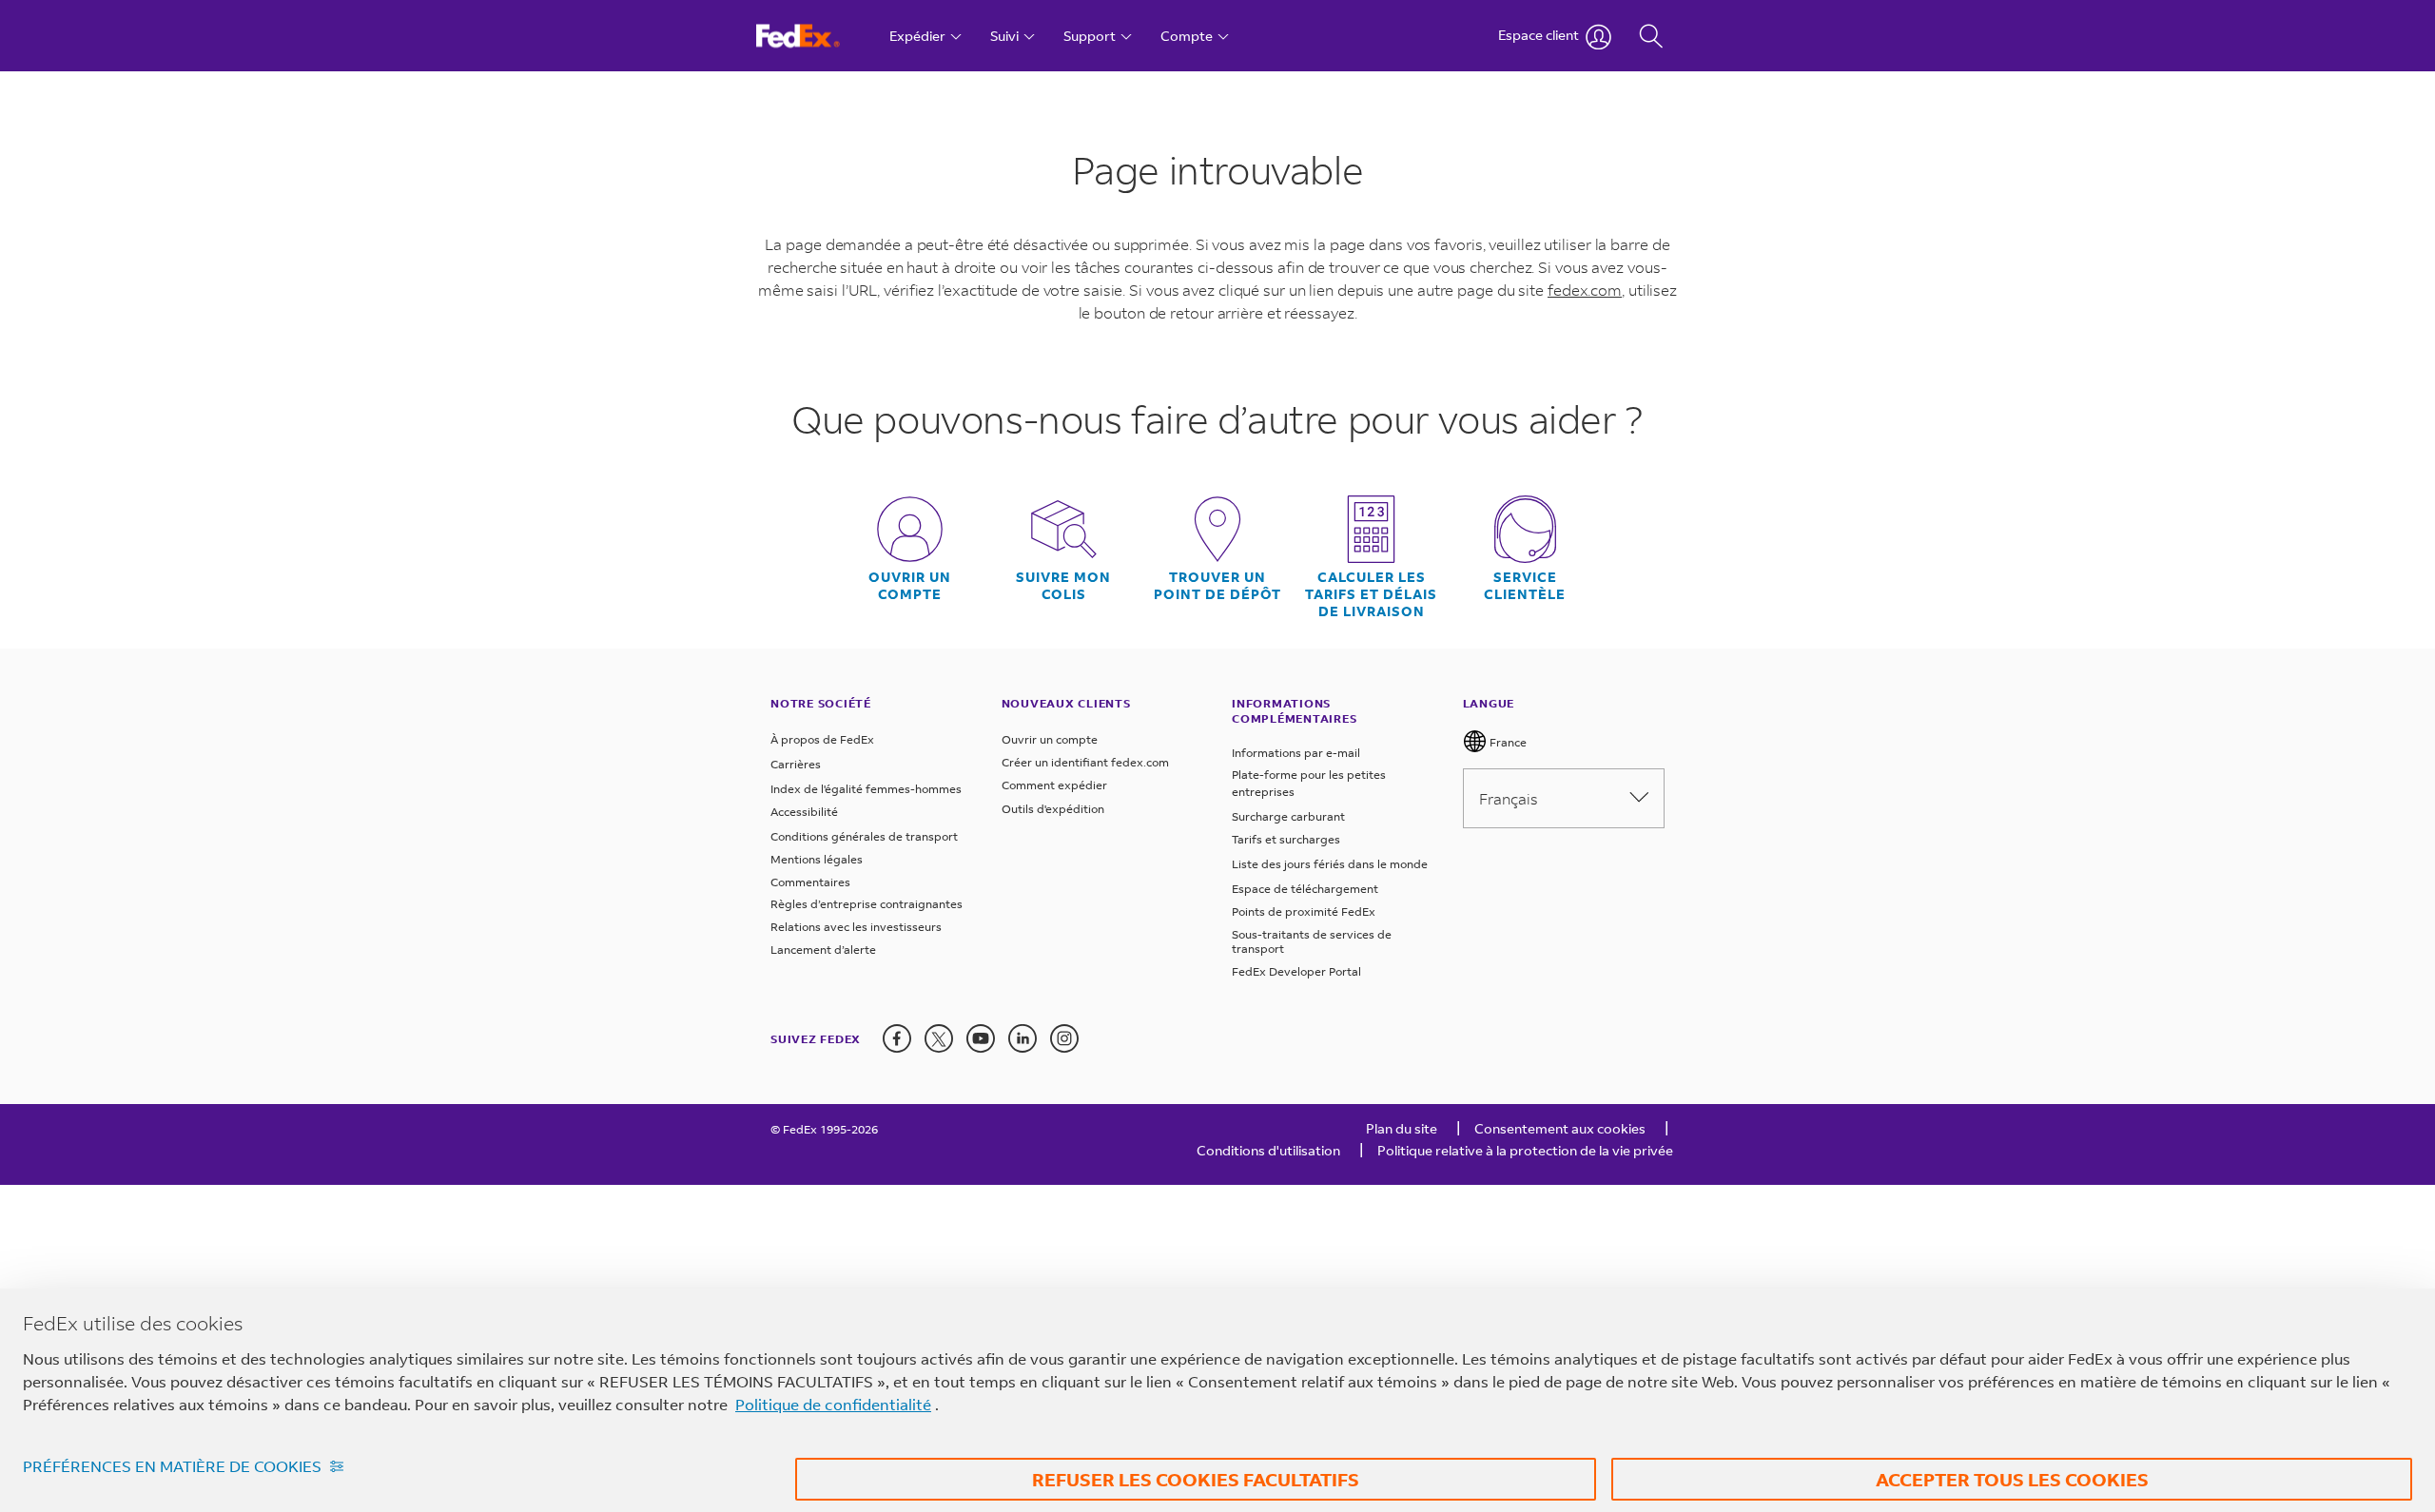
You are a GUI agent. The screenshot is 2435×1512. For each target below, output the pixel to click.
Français (1509, 798)
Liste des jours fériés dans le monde (1330, 864)
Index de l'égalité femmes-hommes (866, 789)
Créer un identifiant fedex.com (1085, 762)
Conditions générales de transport (864, 836)
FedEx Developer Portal (1296, 971)
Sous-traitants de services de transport (1312, 942)
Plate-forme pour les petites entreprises (1309, 783)
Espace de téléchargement (1305, 889)
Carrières (796, 764)
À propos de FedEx (822, 739)
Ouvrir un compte (910, 586)
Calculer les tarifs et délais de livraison (1371, 594)
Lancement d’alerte (823, 950)
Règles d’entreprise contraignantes (867, 904)
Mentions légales (817, 859)
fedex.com (1585, 290)
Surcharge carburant (1288, 816)
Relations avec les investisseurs (856, 927)
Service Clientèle (1525, 586)
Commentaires (810, 882)
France (1507, 742)
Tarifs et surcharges (1286, 839)
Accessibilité (804, 812)
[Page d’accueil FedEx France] (816, 36)
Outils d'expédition (1053, 809)
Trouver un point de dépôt (1217, 586)
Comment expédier (1054, 785)
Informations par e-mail (1296, 753)
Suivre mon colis (1063, 586)
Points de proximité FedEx (1304, 911)
